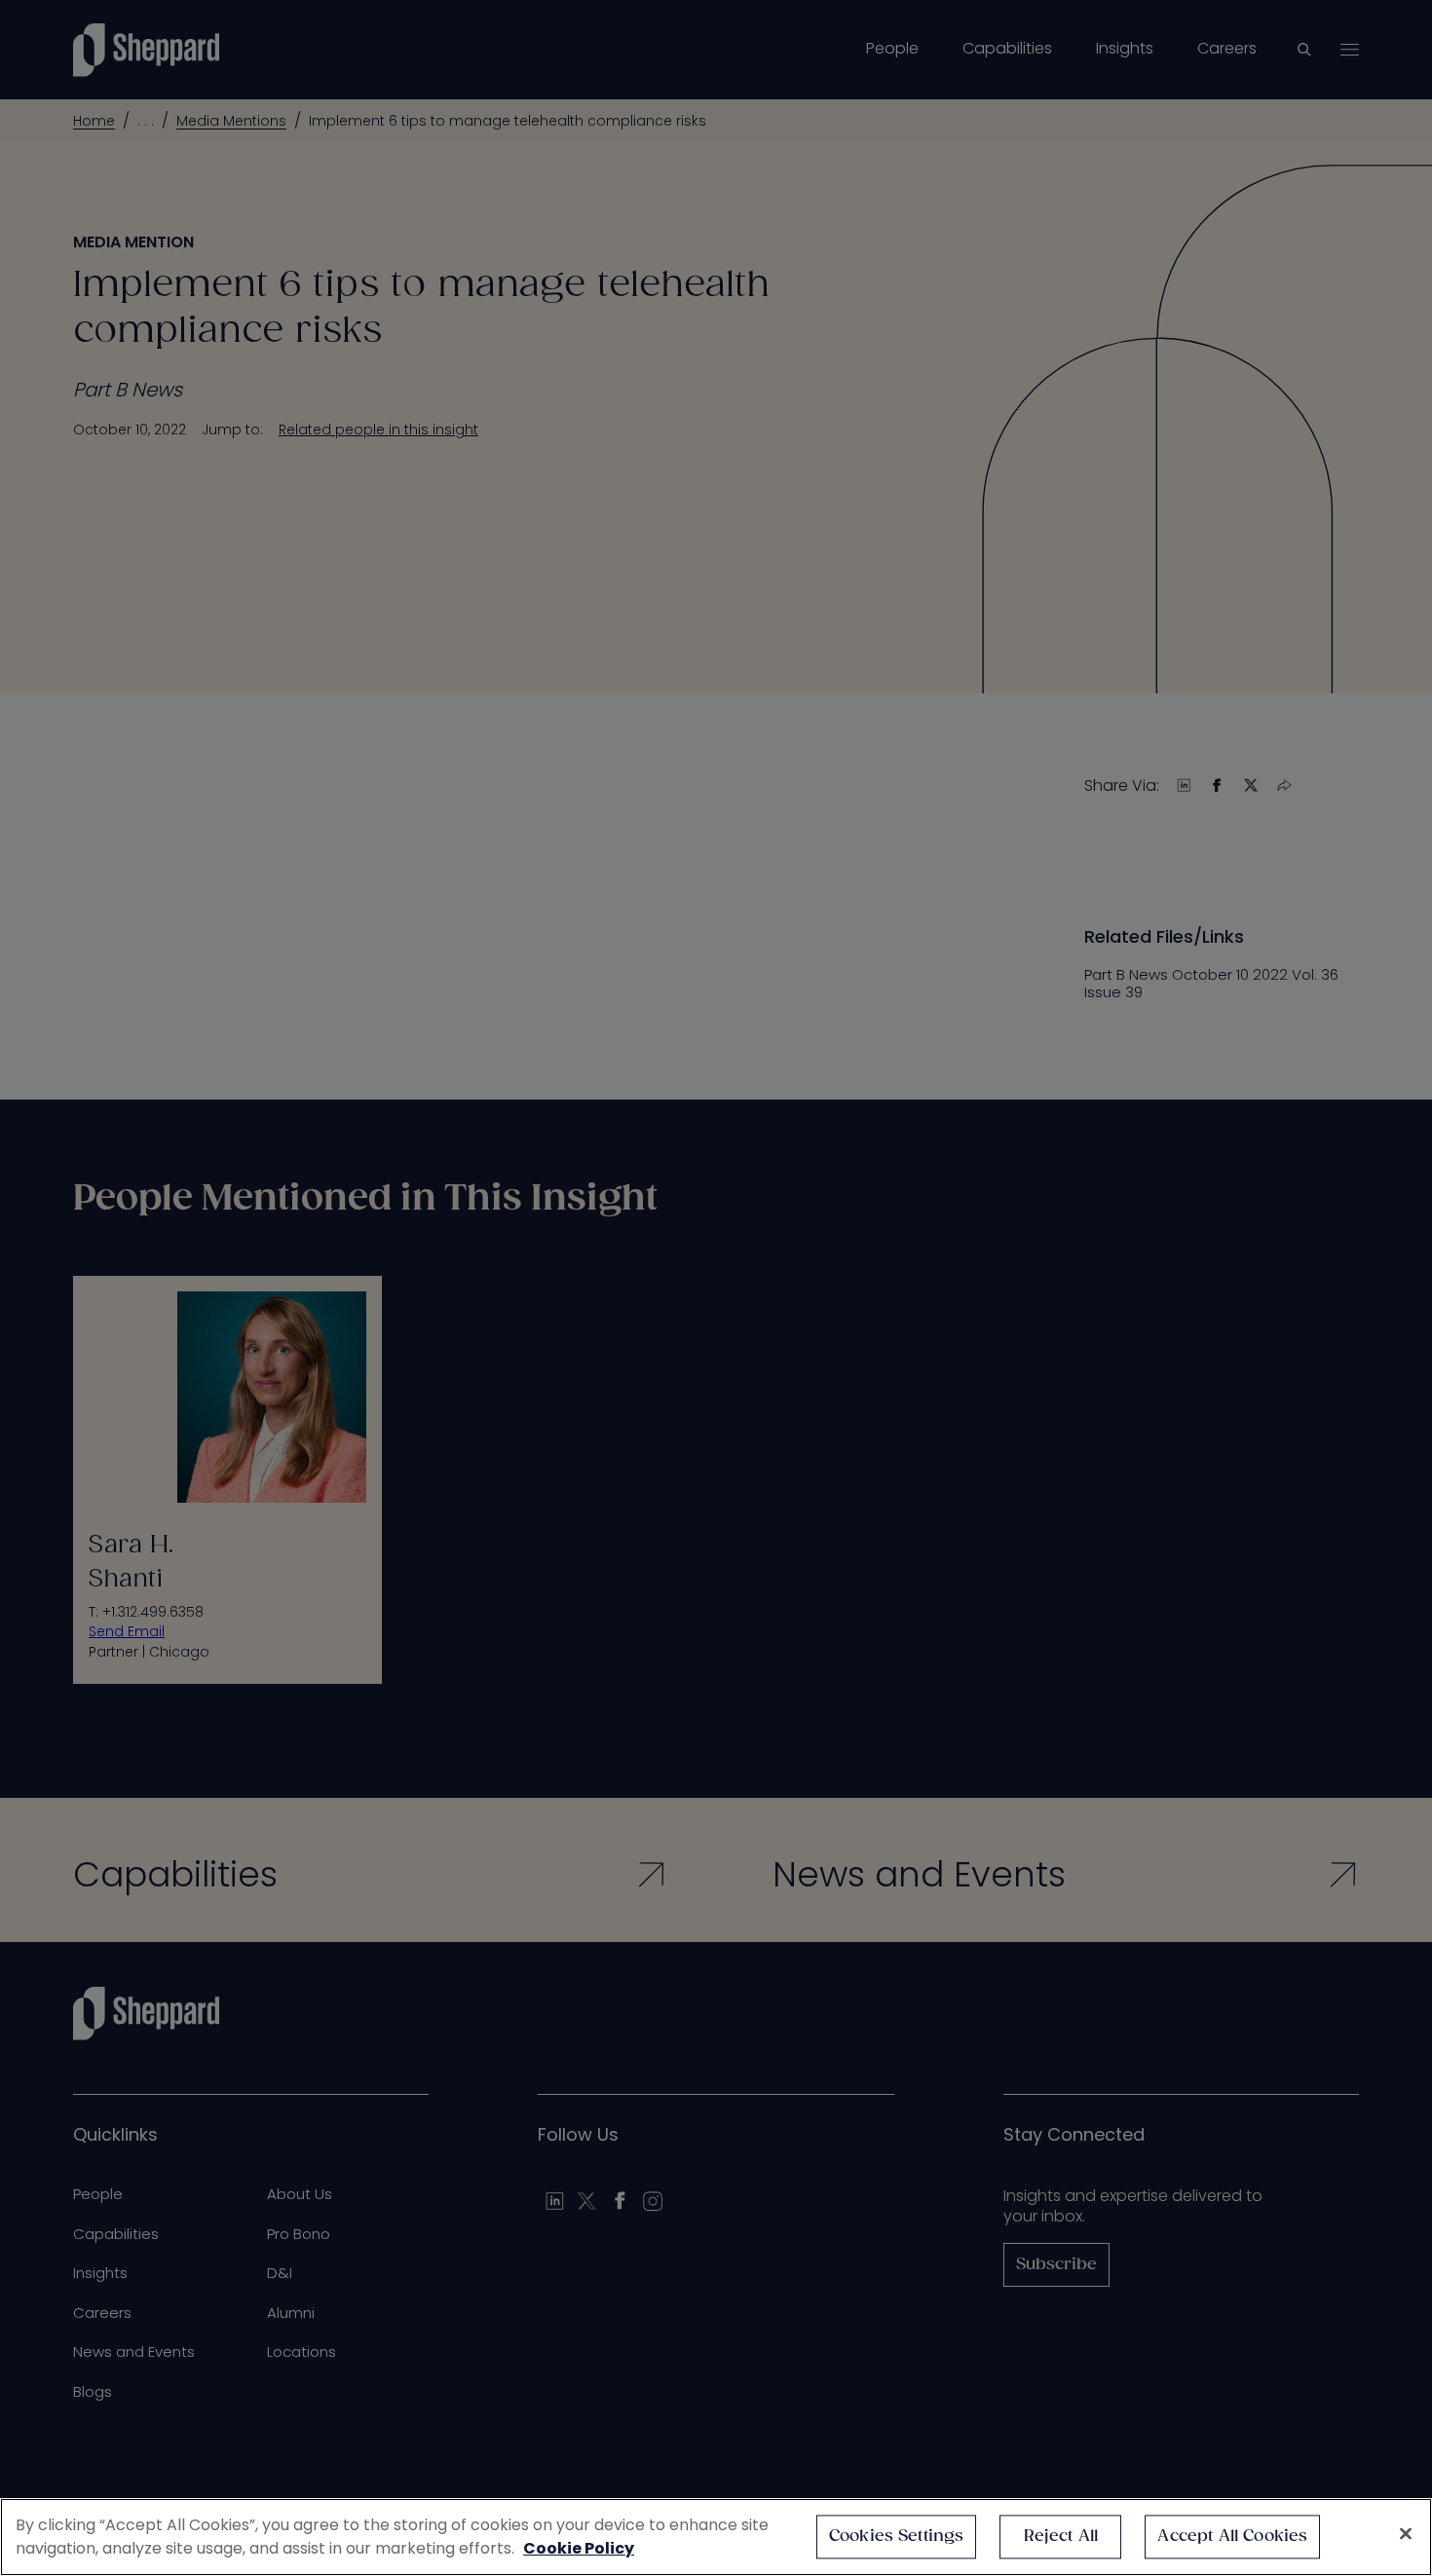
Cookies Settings (897, 2537)
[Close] (1406, 2534)
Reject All (1061, 2537)
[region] (716, 2537)
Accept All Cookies (1232, 2537)
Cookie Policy (579, 2548)
